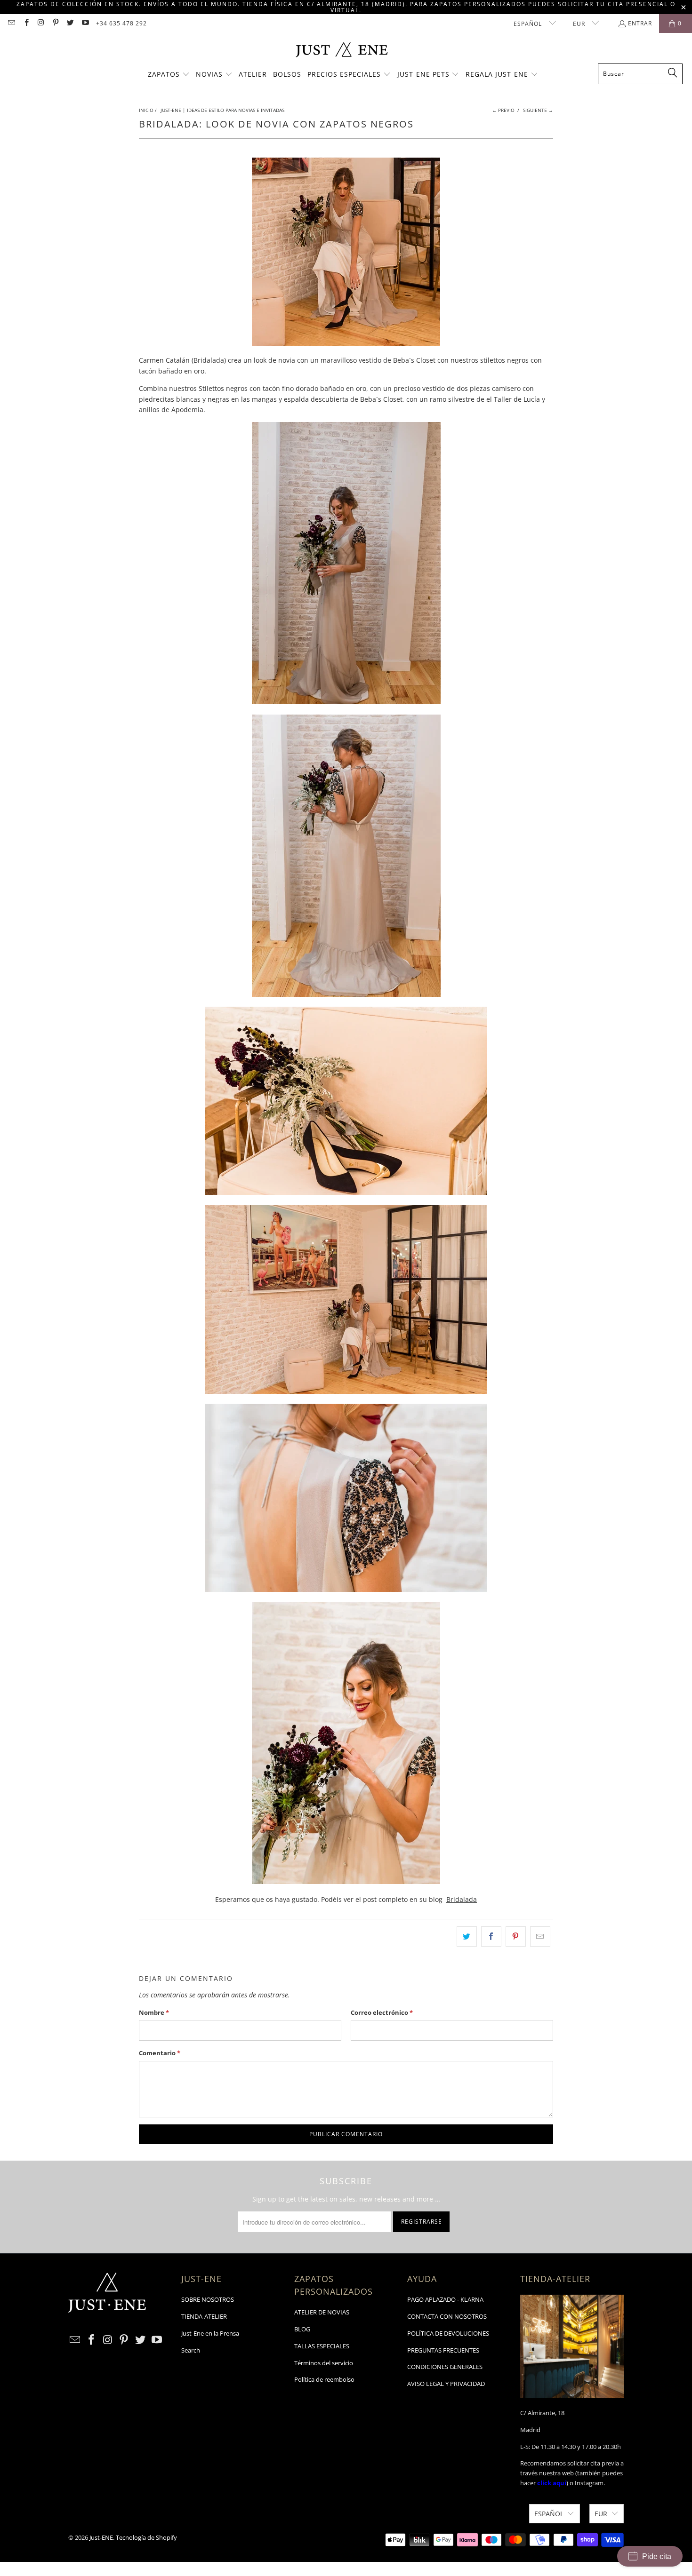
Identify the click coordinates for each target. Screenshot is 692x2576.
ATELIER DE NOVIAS (322, 2312)
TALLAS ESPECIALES (322, 2346)
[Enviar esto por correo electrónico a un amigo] (540, 1936)
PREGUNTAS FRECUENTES (443, 2350)
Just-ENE (101, 2537)
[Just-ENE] (342, 51)
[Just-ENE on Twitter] (70, 23)
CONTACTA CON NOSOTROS (447, 2316)
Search (191, 2350)
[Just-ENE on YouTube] (84, 23)
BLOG (302, 2329)
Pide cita (657, 2556)
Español (529, 24)
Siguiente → (538, 110)
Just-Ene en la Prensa (210, 2333)
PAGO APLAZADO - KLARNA (445, 2299)
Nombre (154, 2012)
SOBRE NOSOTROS (208, 2299)
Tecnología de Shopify (146, 2537)
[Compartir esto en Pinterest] (516, 1936)
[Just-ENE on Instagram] (41, 23)
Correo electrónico (382, 2012)
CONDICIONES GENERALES (445, 2367)
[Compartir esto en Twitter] (467, 1936)
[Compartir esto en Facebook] (491, 1936)
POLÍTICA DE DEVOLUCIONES (448, 2333)
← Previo (503, 110)
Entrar (640, 23)
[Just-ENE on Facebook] (26, 23)
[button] (169, 75)
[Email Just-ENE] (11, 23)
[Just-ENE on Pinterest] (55, 23)
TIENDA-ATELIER (204, 2316)
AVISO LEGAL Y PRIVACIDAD (446, 2384)
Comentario (160, 2053)
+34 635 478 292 (121, 23)
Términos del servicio (324, 2363)
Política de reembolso (324, 2379)
